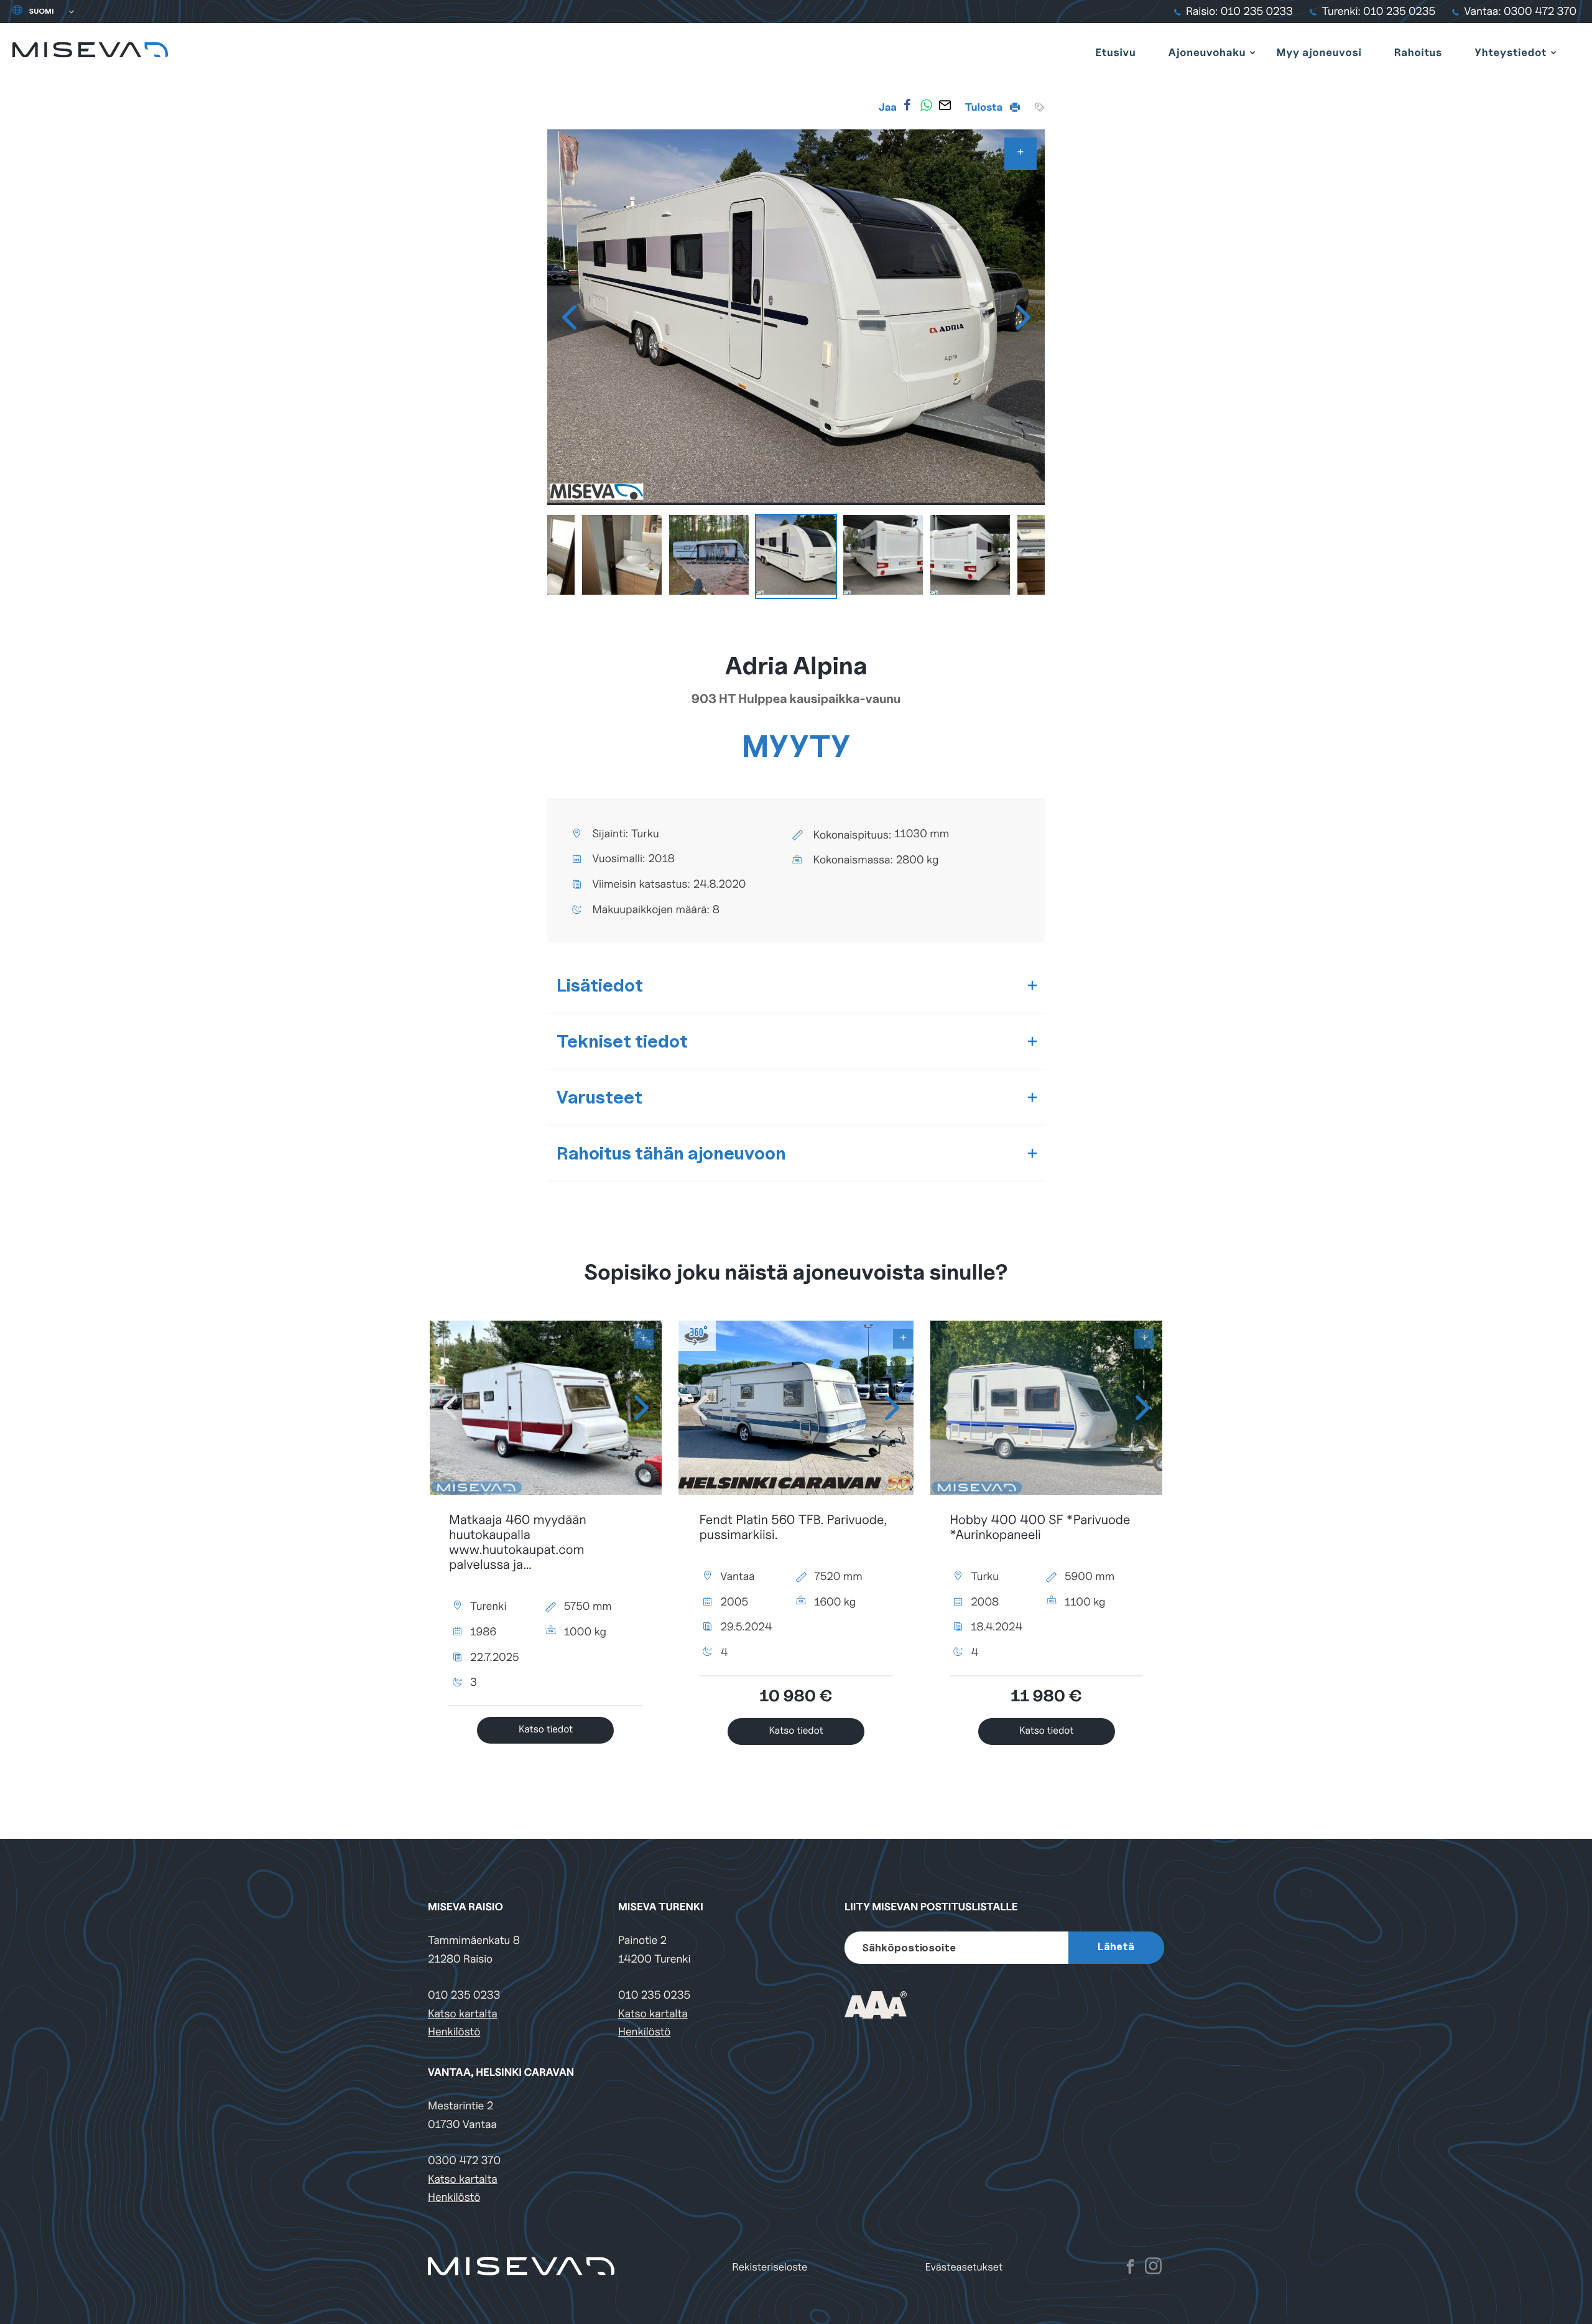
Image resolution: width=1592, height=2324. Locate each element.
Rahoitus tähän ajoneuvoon (671, 1153)
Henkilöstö (454, 2032)
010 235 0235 (654, 1995)
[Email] (945, 105)
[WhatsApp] (926, 105)
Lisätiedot (600, 985)
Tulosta (985, 107)
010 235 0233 (464, 1995)
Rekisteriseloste (770, 2267)
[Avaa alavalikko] (1252, 52)
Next (1023, 317)
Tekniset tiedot (622, 1041)
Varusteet (599, 1097)
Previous (569, 317)
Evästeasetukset (964, 2267)
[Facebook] (907, 105)
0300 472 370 (464, 2161)
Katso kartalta (463, 2014)
